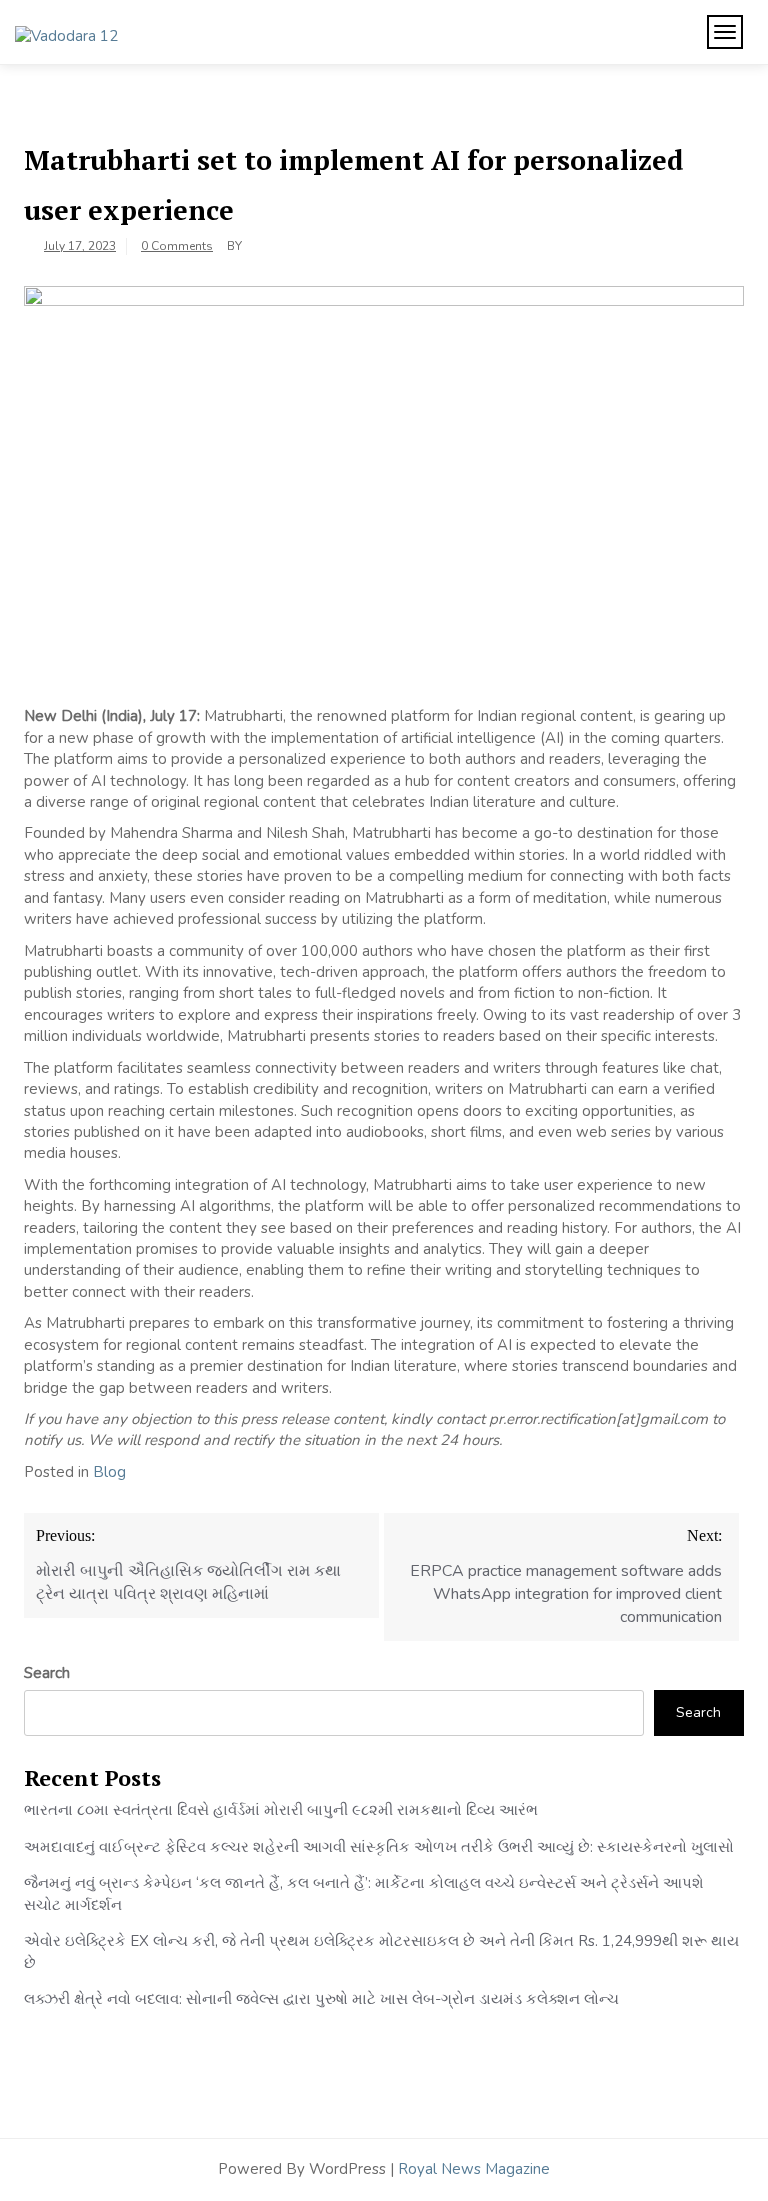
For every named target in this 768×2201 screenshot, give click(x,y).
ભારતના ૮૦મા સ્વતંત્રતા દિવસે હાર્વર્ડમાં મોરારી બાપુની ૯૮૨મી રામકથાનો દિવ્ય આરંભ (281, 1810)
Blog (109, 1472)
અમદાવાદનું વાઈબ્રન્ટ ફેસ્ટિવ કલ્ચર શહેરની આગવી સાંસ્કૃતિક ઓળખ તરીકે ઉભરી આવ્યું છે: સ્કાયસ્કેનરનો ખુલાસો (379, 1847)
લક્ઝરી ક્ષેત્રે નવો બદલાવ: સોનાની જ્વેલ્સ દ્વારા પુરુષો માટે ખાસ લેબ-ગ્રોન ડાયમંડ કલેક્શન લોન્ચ (321, 1999)
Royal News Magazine (474, 2169)
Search (47, 1673)
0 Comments (177, 246)
